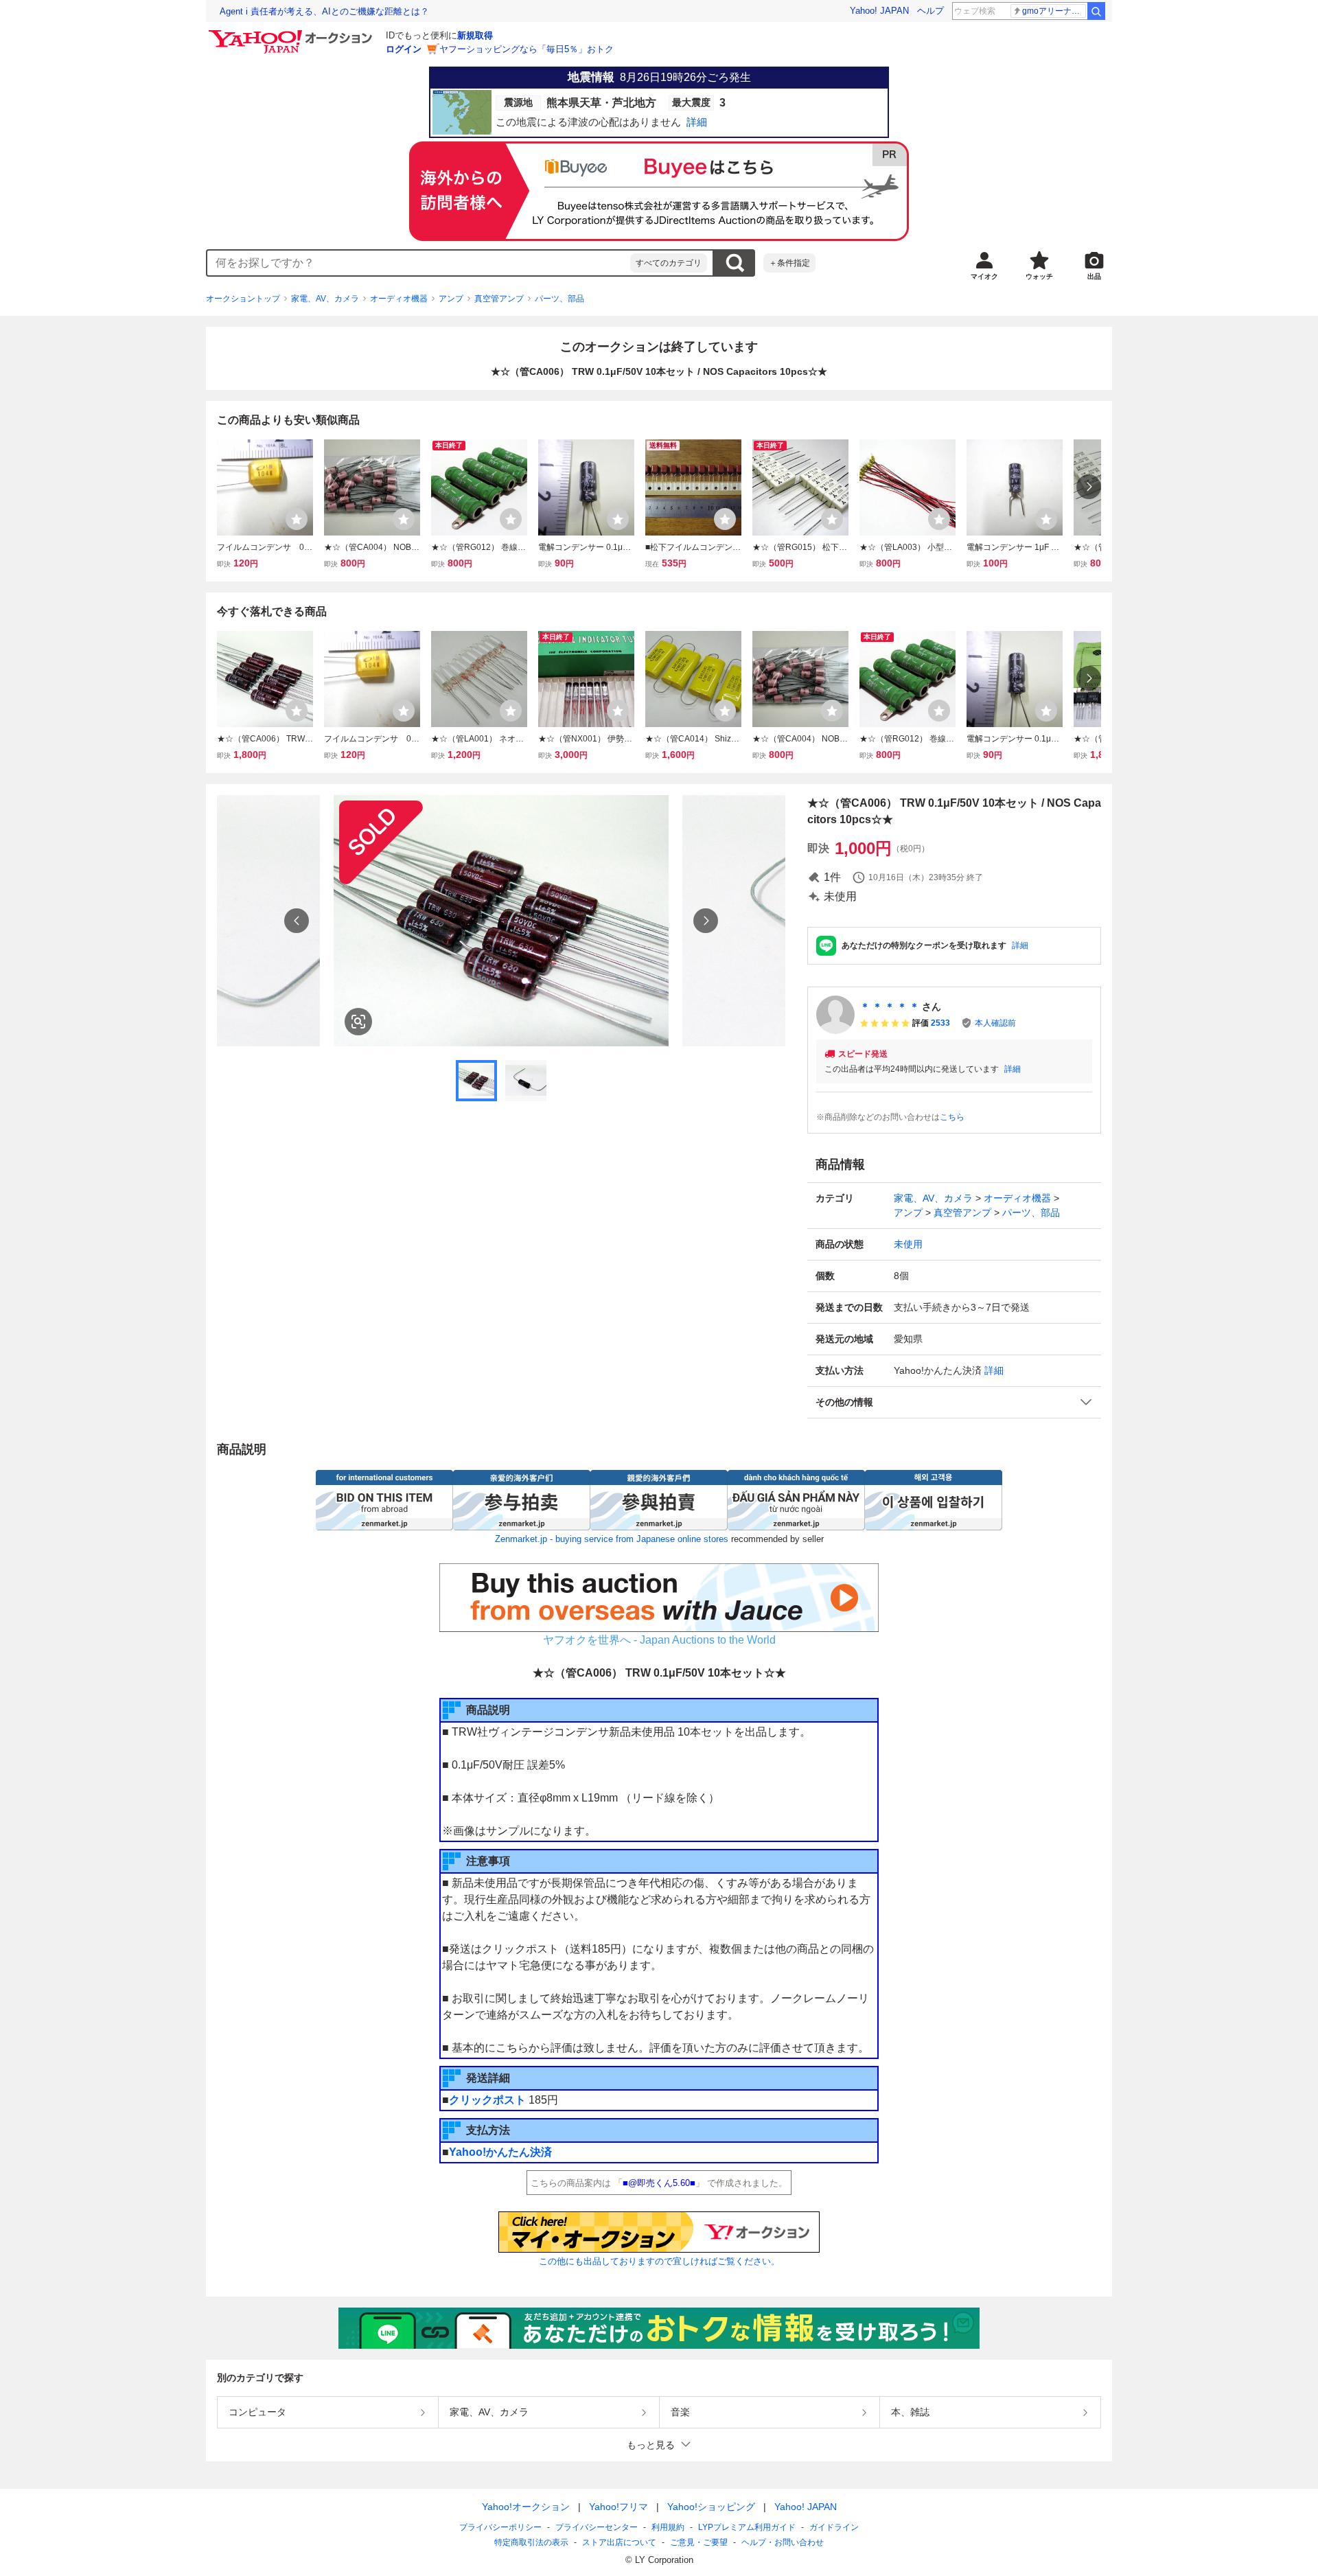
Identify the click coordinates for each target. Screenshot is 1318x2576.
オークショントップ (243, 299)
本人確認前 (995, 1023)
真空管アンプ (499, 299)
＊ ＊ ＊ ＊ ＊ (890, 1007)
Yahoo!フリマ (618, 2507)
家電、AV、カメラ (325, 299)
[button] (954, 1402)
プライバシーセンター (597, 2527)
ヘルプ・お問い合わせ (783, 2542)
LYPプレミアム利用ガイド (747, 2527)
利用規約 (668, 2527)
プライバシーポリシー (500, 2527)
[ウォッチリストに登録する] (297, 519)
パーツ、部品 (559, 299)
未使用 (908, 1244)
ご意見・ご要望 (699, 2542)
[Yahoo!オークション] (292, 34)
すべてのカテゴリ (669, 263)
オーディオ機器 (399, 299)
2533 (940, 1023)
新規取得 (475, 35)
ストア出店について (619, 2542)
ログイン (404, 49)
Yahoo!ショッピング (711, 2507)
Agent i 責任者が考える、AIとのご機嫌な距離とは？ (324, 11)
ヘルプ (930, 11)
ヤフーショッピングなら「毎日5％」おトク (527, 49)
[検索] (1096, 11)
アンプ (451, 299)
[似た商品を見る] (358, 1022)
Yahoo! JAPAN (879, 11)
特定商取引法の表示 (531, 2542)
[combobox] (419, 263)
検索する (735, 263)
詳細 (1020, 945)
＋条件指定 (789, 263)
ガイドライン (834, 2527)
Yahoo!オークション (526, 2507)
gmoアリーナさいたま (1054, 11)
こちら (952, 1117)
